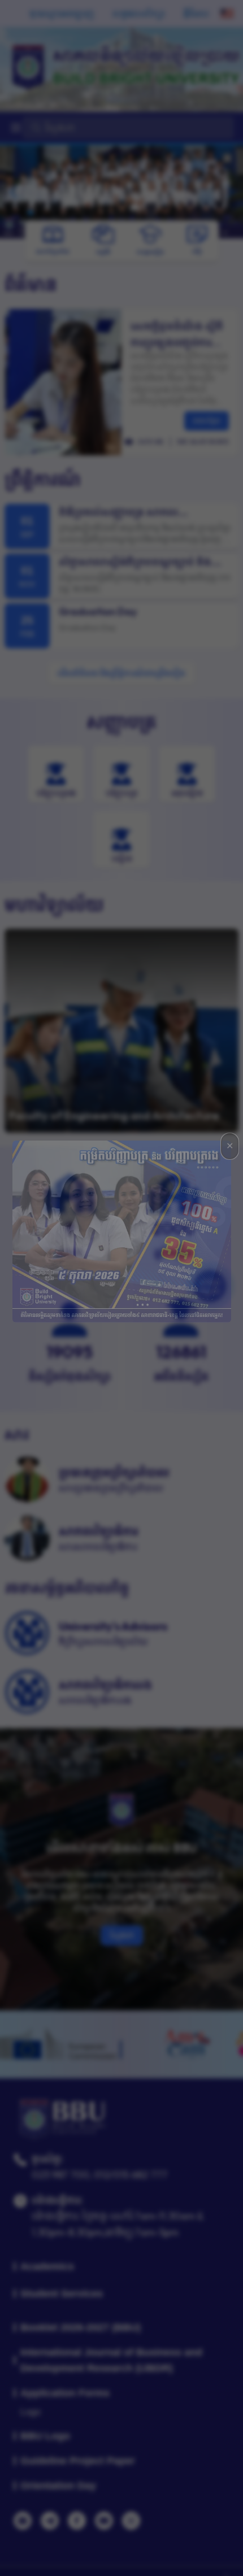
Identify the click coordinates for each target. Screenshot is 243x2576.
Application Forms (65, 2393)
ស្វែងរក (122, 1935)
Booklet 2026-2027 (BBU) (81, 2327)
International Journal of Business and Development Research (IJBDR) (111, 2360)
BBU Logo (45, 2436)
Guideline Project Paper (78, 2461)
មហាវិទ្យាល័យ (54, 905)
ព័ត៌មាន (31, 284)
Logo (31, 2412)
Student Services (62, 2294)
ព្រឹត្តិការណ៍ (43, 479)
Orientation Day (58, 2486)
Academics (47, 2266)
